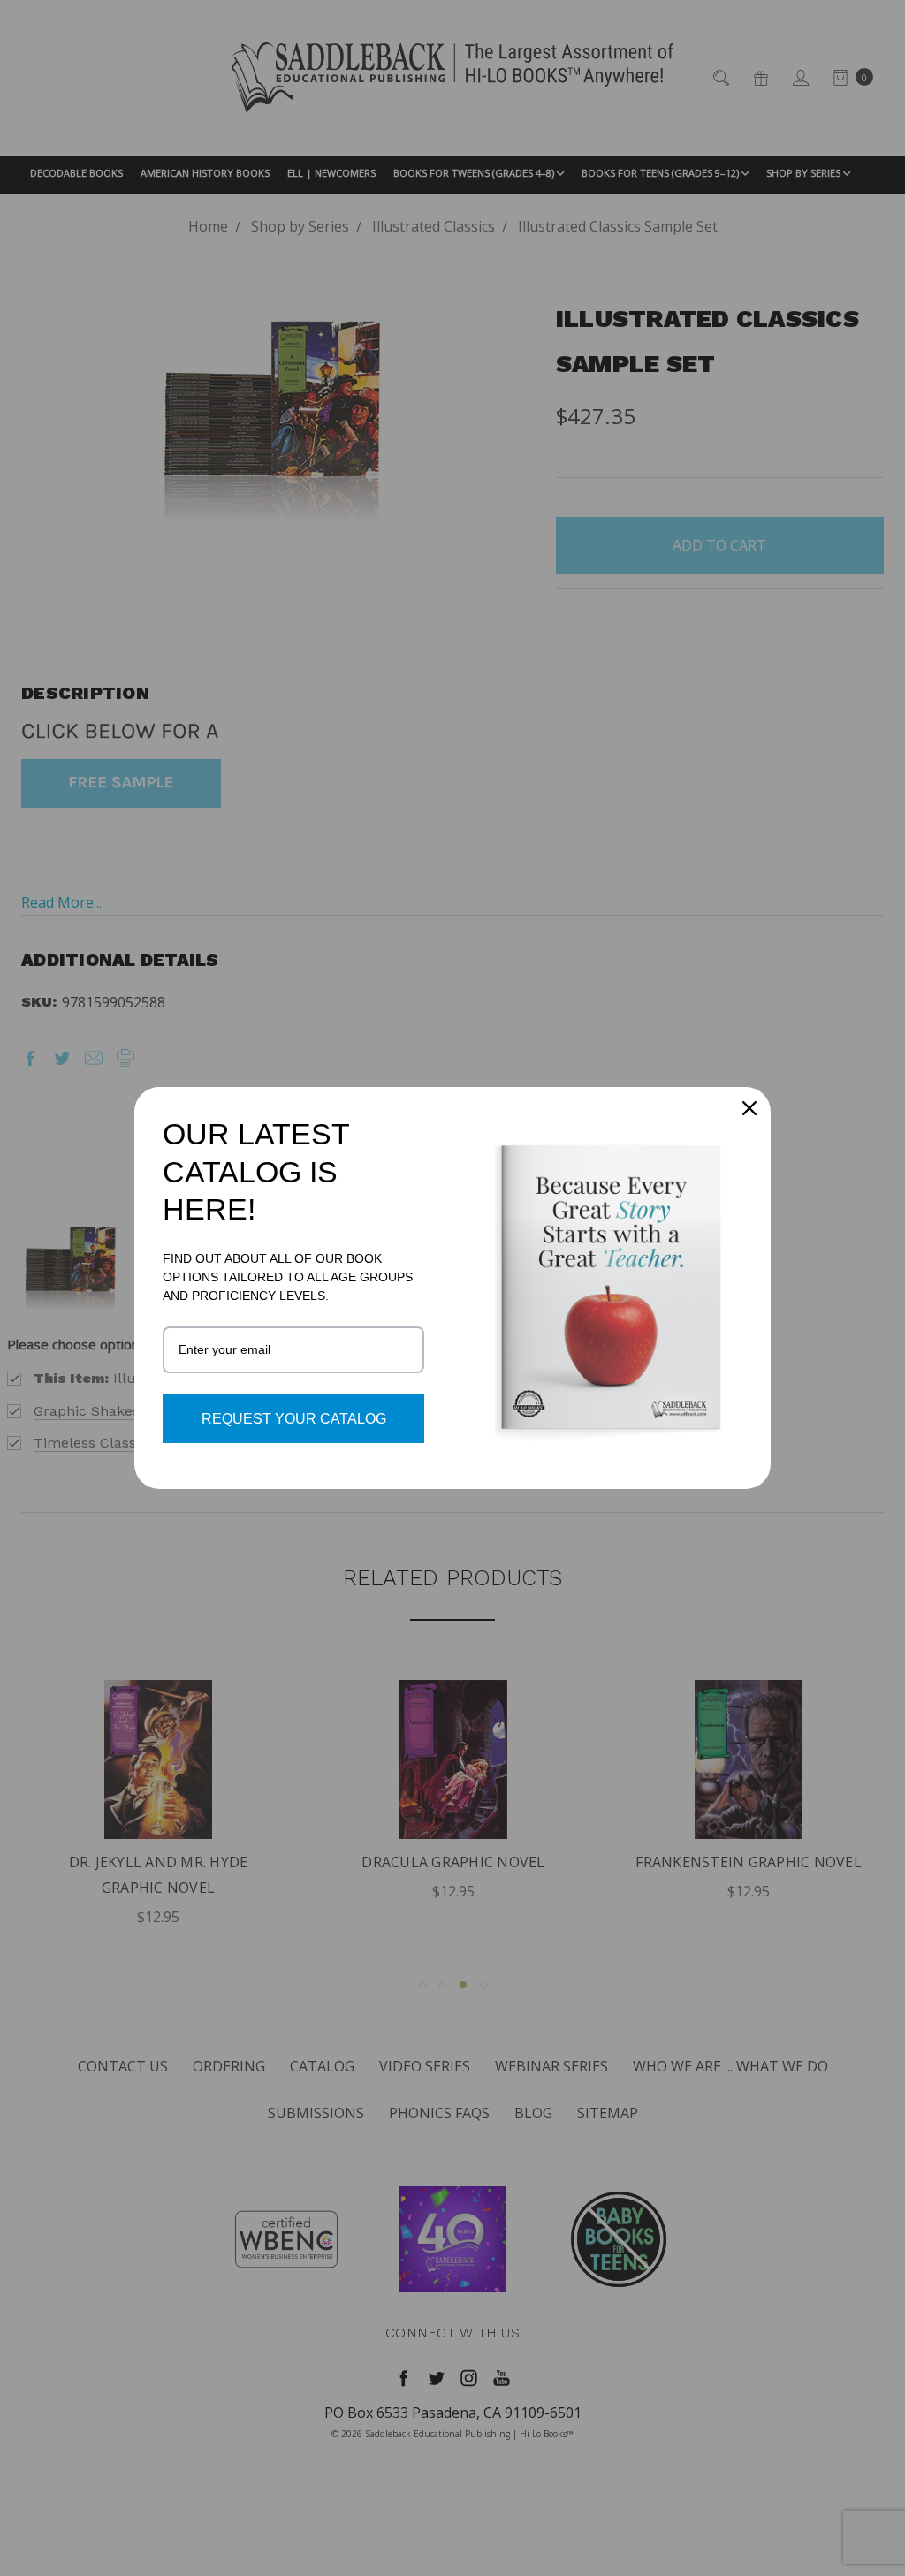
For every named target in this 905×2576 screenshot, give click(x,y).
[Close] (749, 1108)
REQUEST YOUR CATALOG (294, 1419)
